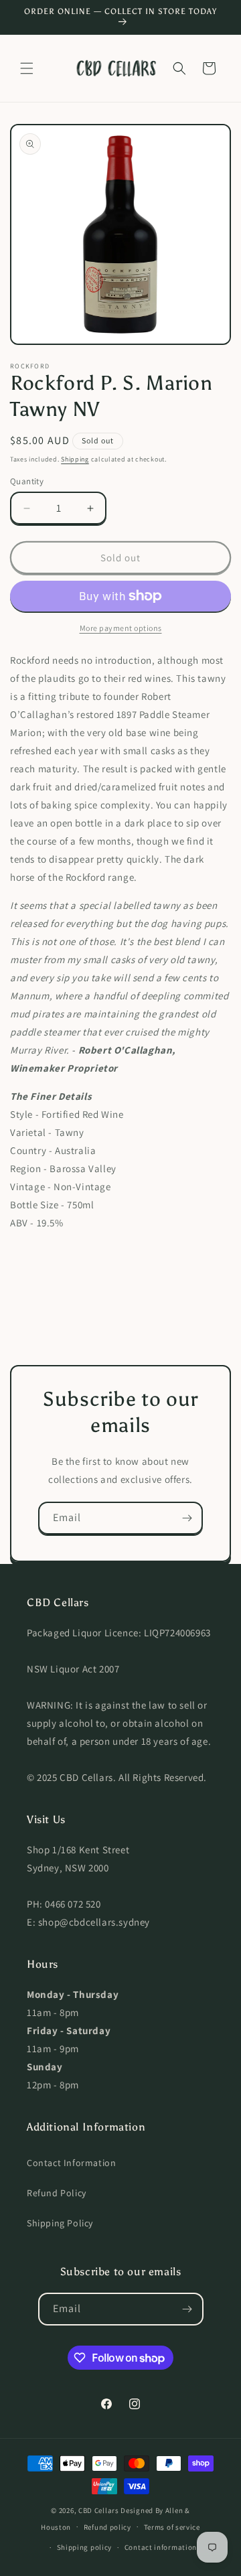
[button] (27, 68)
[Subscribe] (187, 1518)
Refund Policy (57, 2193)
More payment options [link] (121, 628)
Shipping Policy (60, 2223)
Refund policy (107, 2527)
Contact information (161, 2547)
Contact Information (71, 2163)
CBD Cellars (99, 2510)
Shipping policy (85, 2547)
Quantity (27, 481)
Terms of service (172, 2527)
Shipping (75, 459)
